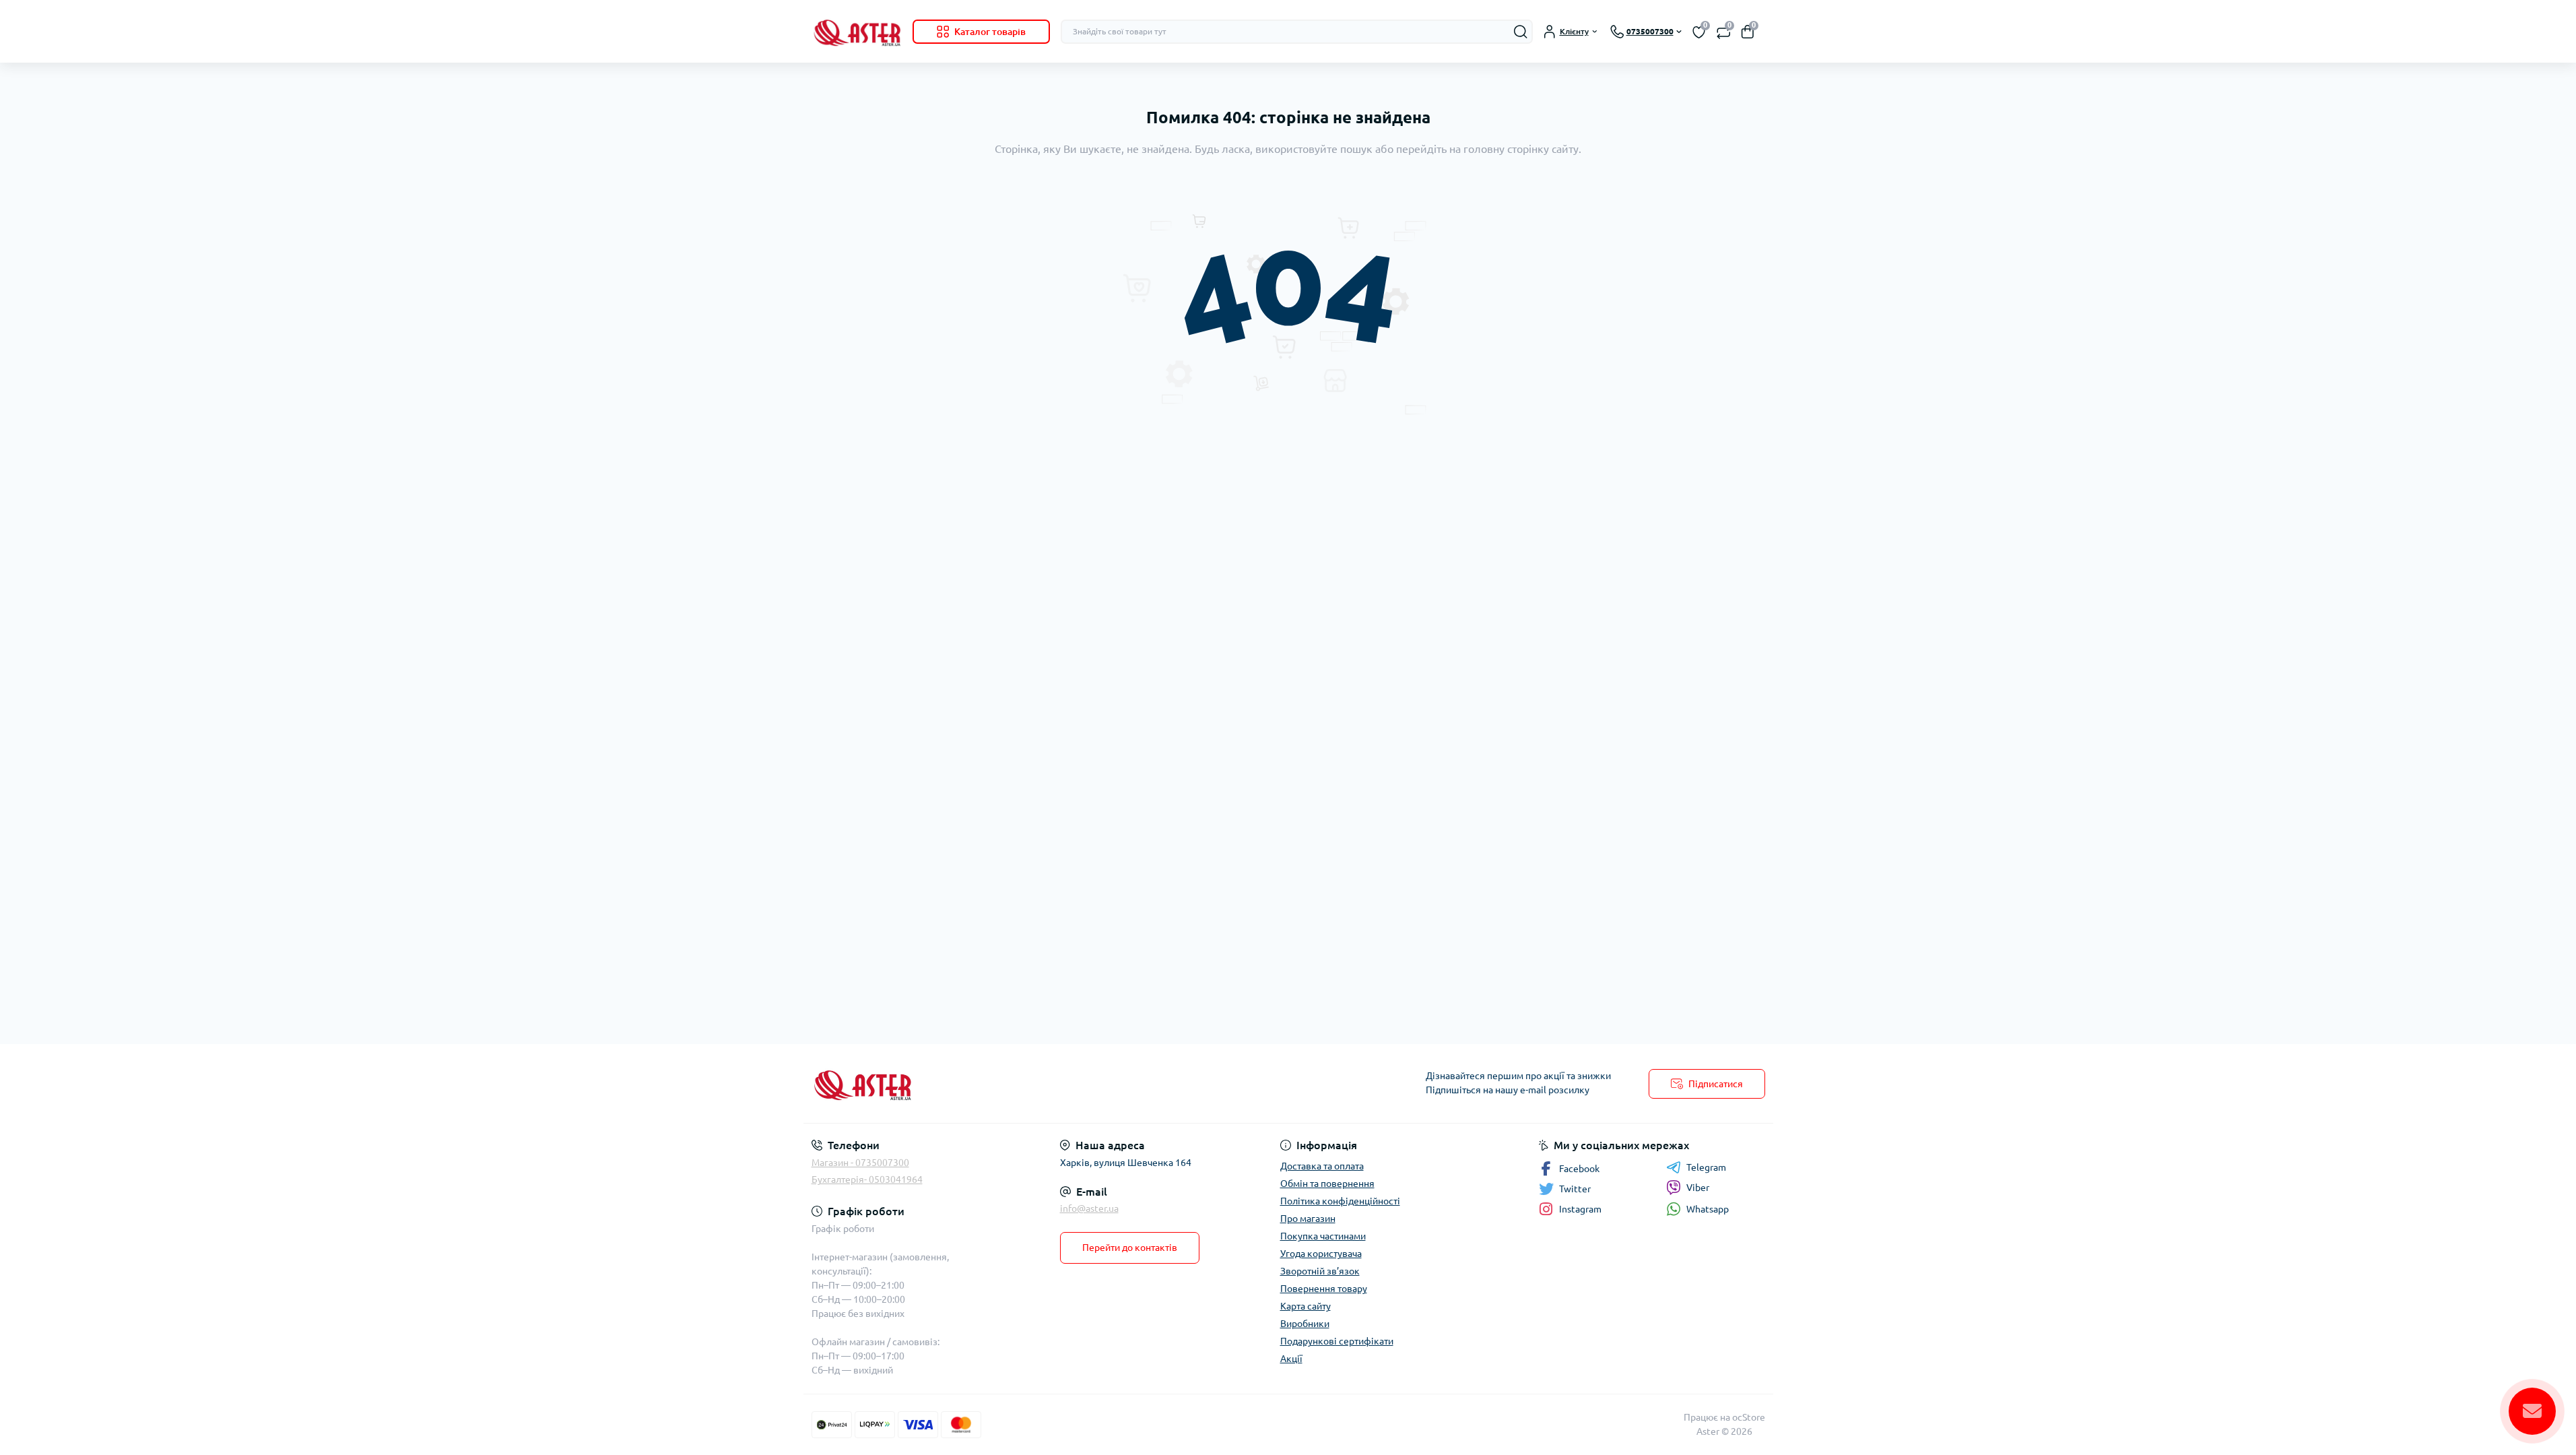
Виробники (1305, 1324)
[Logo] (857, 31)
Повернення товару (1324, 1289)
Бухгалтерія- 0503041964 (867, 1179)
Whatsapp (1708, 1209)
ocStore (1749, 1417)
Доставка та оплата (1322, 1166)
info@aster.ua (1089, 1208)
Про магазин (1308, 1219)
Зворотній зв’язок (1320, 1271)
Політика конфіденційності (1340, 1201)
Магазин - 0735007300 (860, 1163)
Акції (1291, 1359)
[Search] (1521, 32)
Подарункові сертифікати (1337, 1341)
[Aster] (1046, 1084)
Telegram (1706, 1167)
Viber (1698, 1188)
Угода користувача (1321, 1254)
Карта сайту (1306, 1306)
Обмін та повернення (1327, 1184)
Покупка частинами (1323, 1236)
